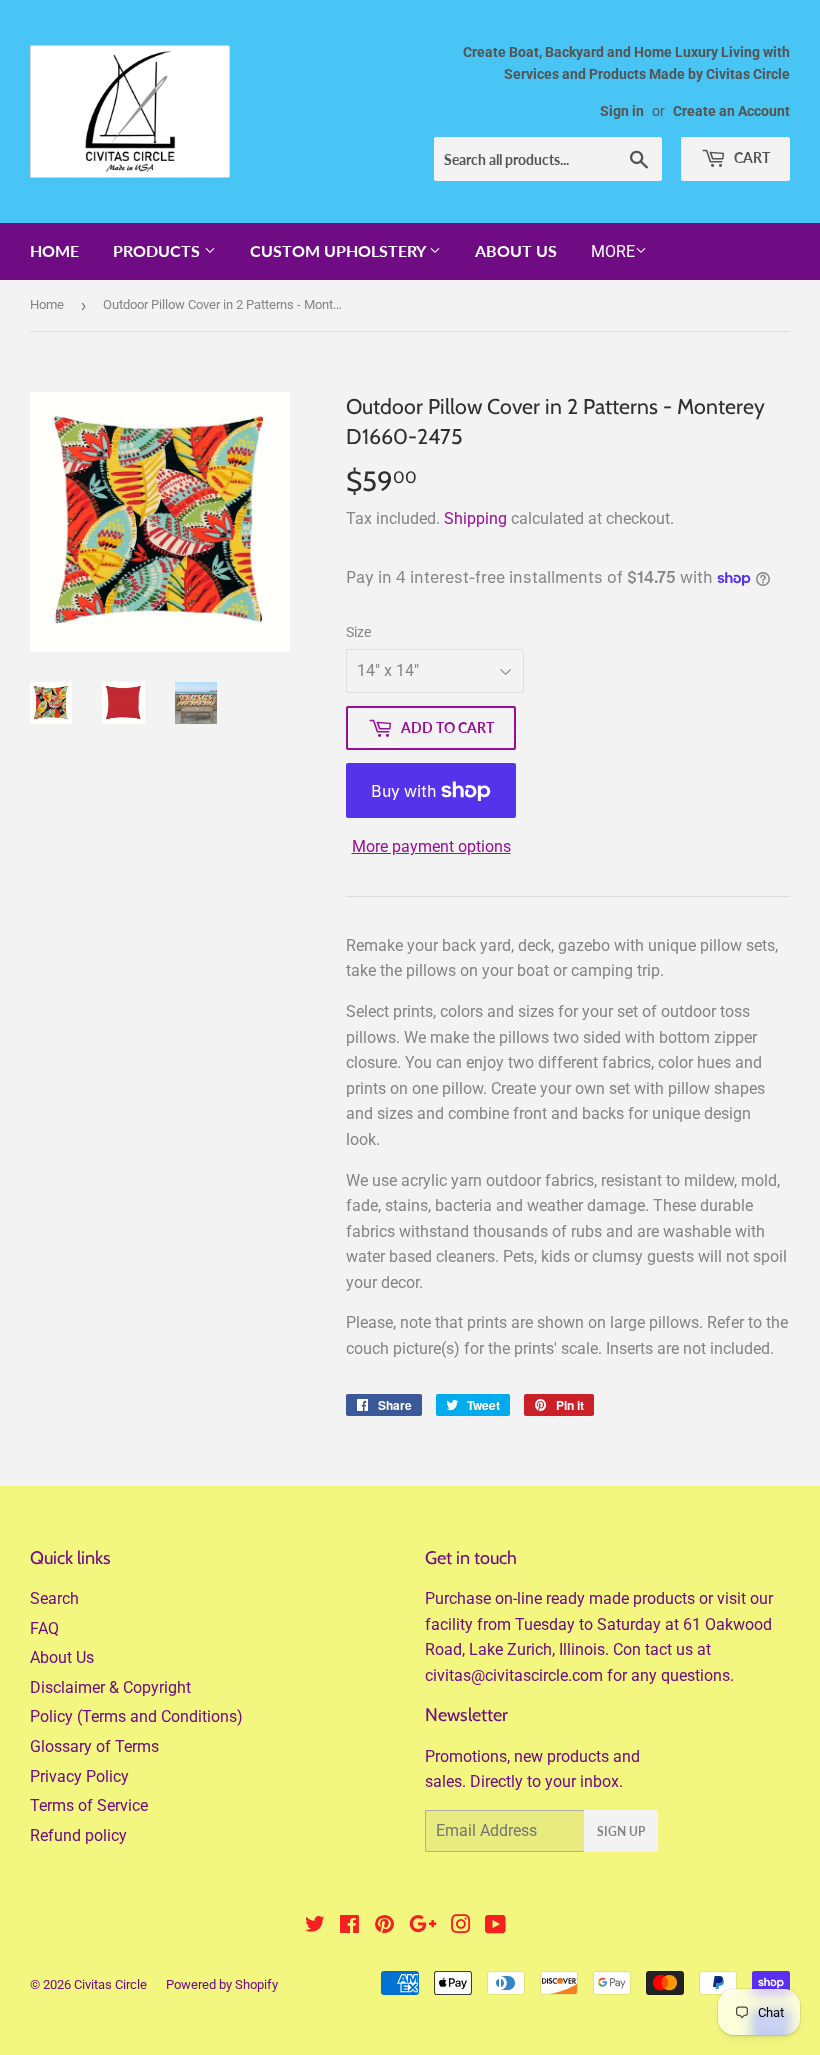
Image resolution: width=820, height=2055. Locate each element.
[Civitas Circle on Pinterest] (384, 1926)
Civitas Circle (110, 1984)
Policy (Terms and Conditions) (136, 1716)
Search (54, 1598)
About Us (516, 250)
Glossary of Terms (94, 1746)
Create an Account (731, 111)
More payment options (431, 846)
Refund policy (78, 1835)
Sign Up (621, 1831)
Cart (750, 157)
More (613, 251)
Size (358, 632)
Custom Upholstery (339, 250)
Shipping (475, 518)
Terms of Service (89, 1805)
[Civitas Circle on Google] (423, 1926)
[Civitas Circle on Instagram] (461, 1926)
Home (54, 250)
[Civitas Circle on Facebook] (349, 1926)
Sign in (622, 111)
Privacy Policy (79, 1776)
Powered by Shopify (222, 1984)
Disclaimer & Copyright (110, 1687)
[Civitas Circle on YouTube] (495, 1926)
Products (158, 250)
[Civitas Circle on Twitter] (315, 1926)
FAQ (44, 1628)
